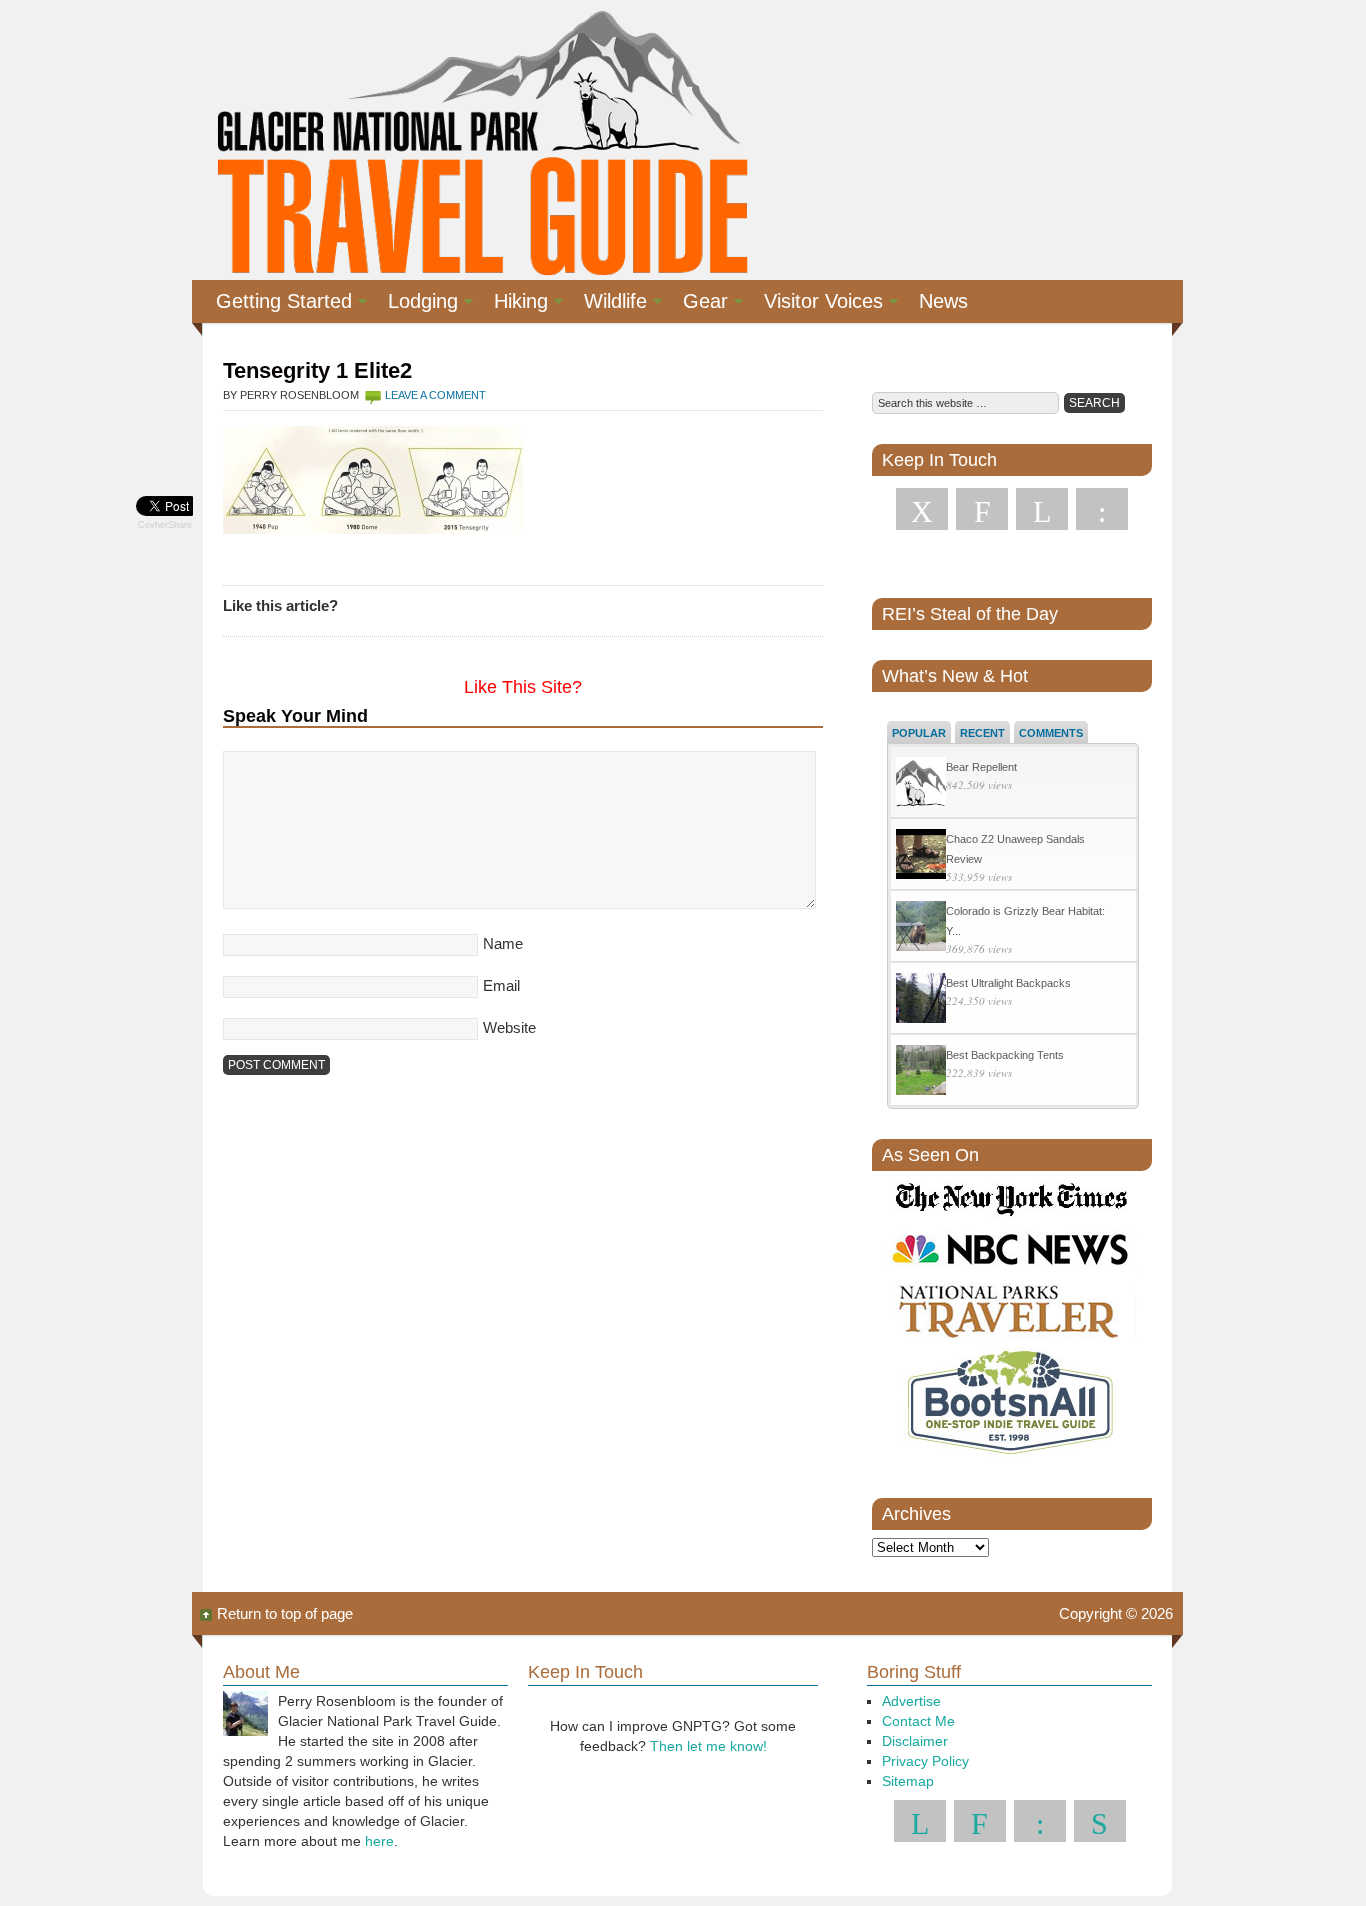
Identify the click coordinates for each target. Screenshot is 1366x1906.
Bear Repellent (981, 767)
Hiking (513, 304)
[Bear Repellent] (921, 784)
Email (501, 985)
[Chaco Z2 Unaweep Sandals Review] (921, 856)
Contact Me (918, 1721)
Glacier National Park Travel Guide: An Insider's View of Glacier (480, 140)
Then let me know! (708, 1746)
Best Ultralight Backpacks (1008, 983)
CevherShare (165, 525)
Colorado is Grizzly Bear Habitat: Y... (1025, 921)
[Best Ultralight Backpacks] (921, 1000)
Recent (982, 733)
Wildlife (607, 304)
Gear (697, 304)
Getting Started (276, 304)
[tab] (919, 732)
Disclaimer (915, 1741)
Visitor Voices (815, 304)
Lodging (415, 304)
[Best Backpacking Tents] (921, 1072)
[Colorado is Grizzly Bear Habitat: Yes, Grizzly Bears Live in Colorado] (921, 928)
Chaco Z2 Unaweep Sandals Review (1015, 849)
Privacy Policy (925, 1761)
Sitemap (908, 1781)
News (943, 301)
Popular (919, 733)
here (379, 1841)
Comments (1051, 733)
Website (509, 1027)
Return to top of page (285, 1613)
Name (503, 943)
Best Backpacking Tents (1005, 1055)
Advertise (911, 1701)
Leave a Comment (435, 395)
